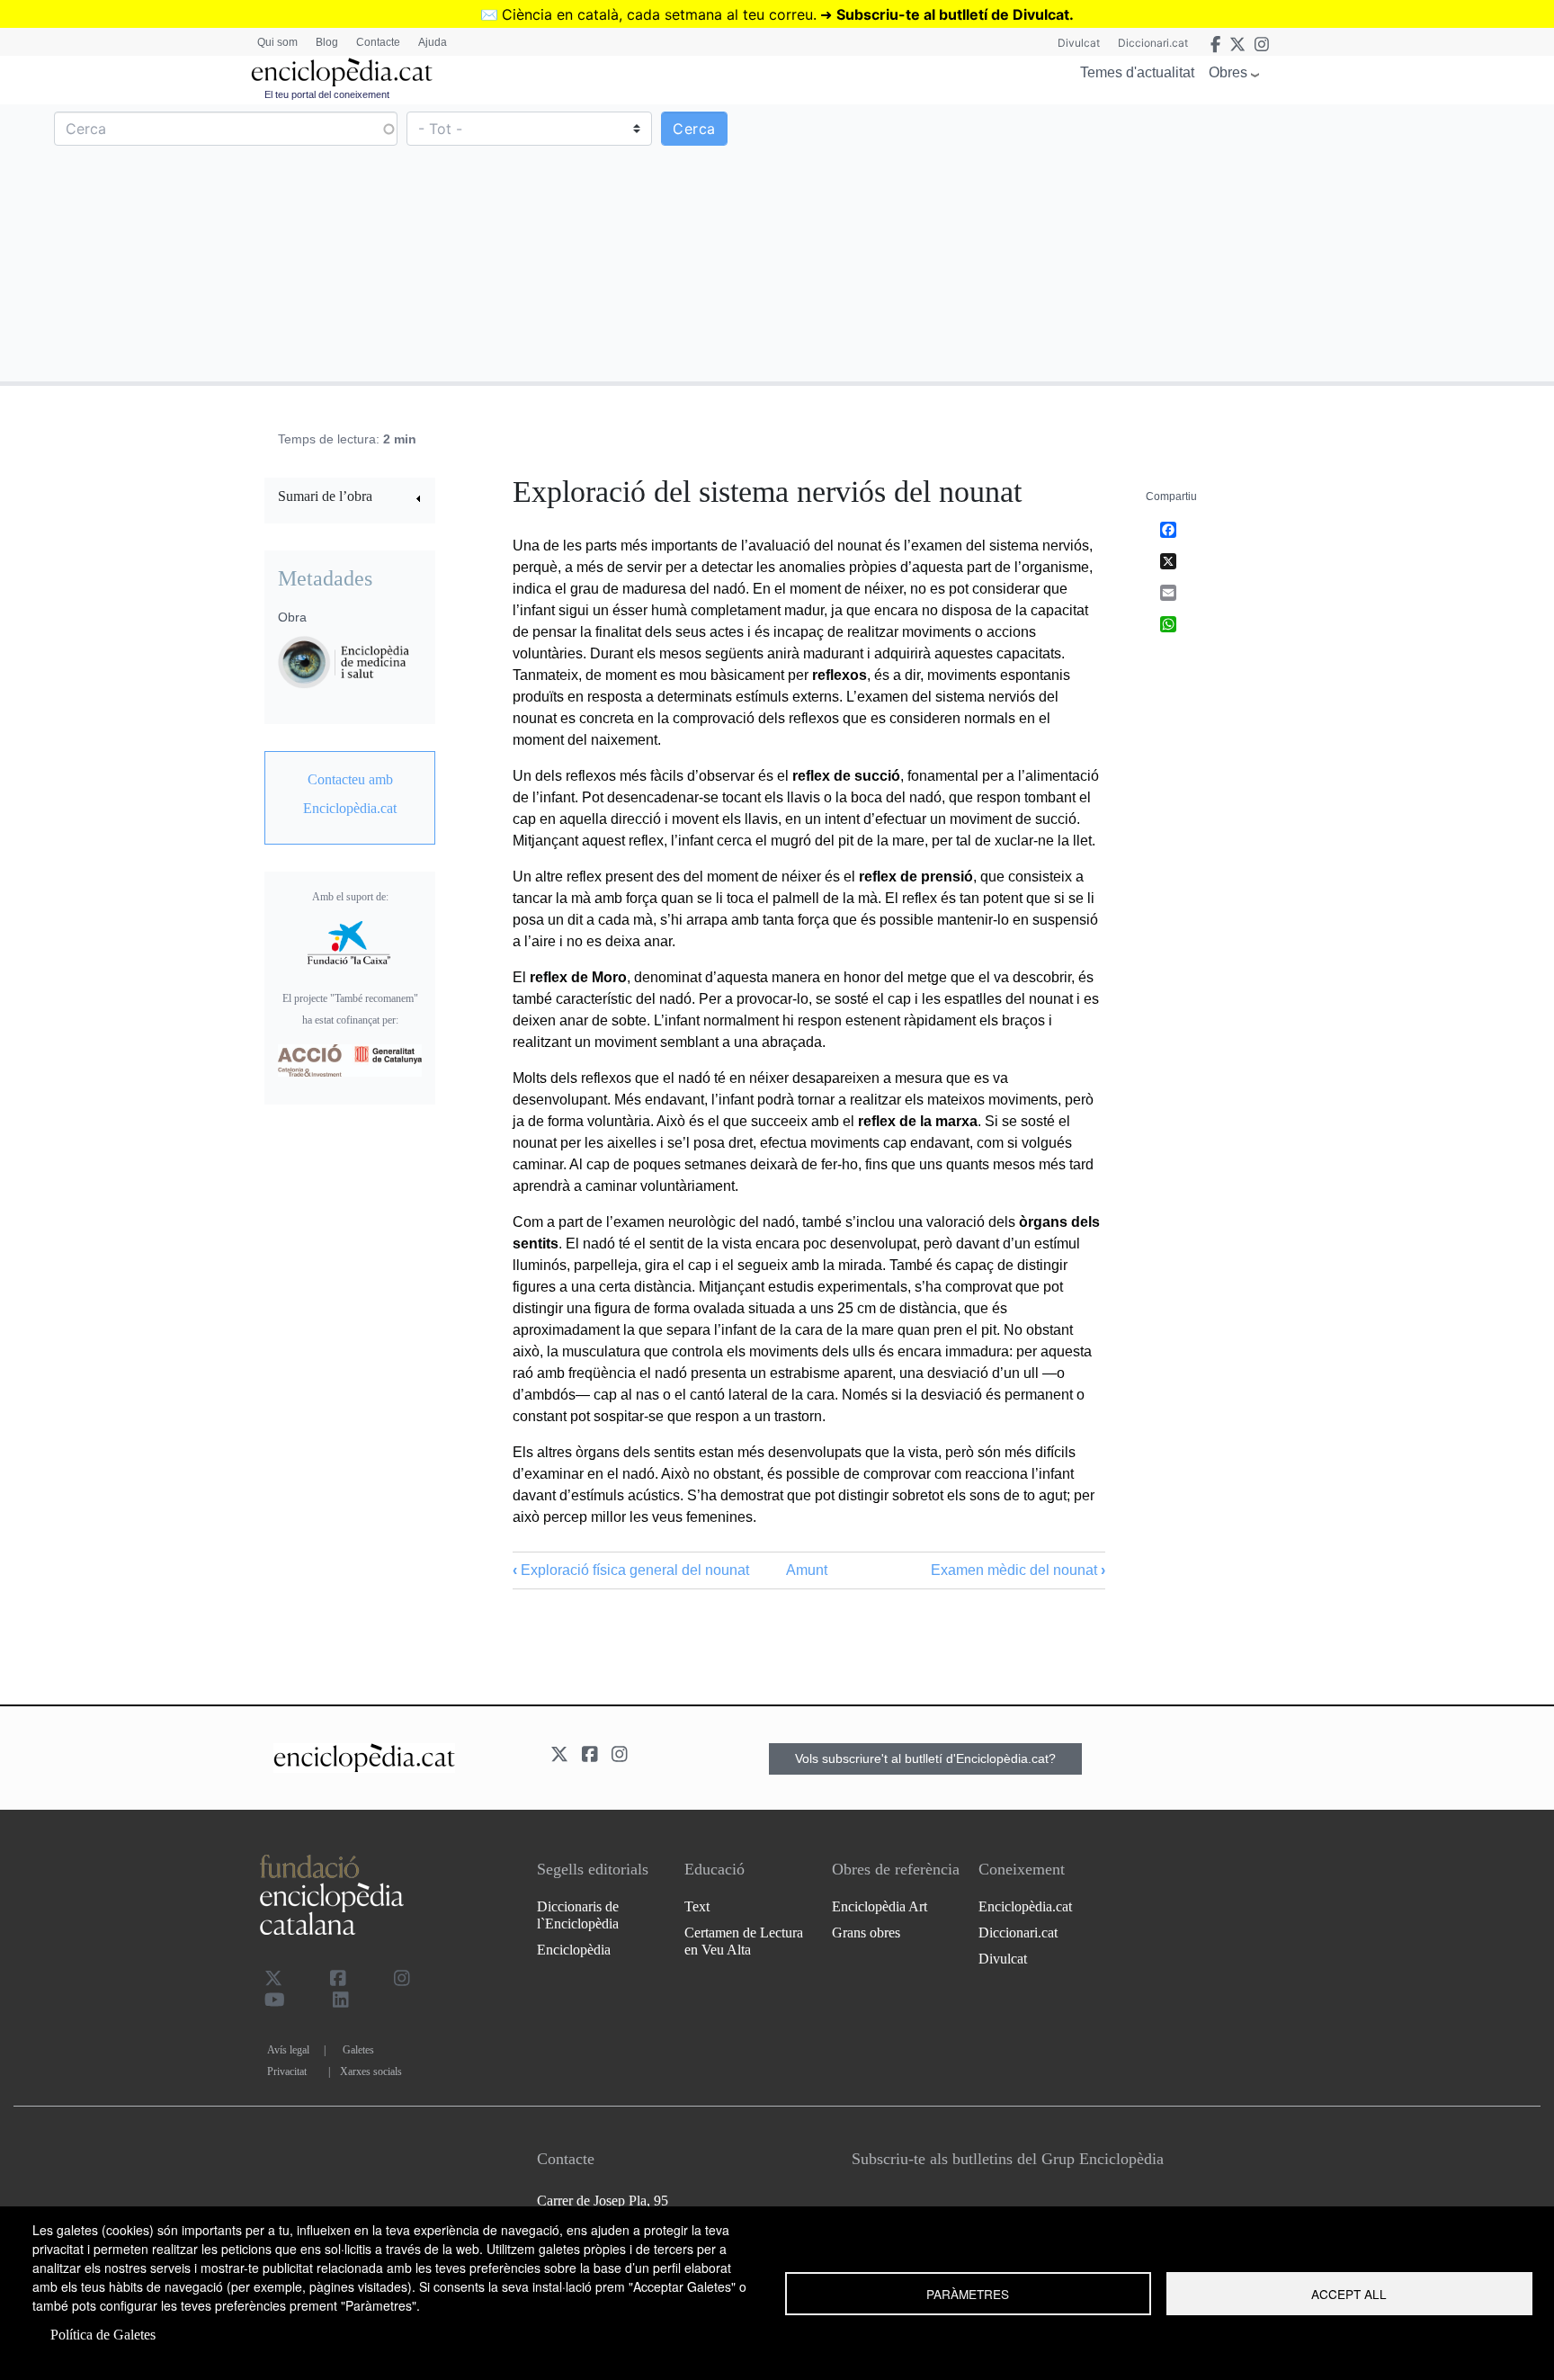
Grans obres (866, 1933)
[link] (350, 499)
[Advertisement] (1163, 242)
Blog (327, 42)
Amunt (807, 1570)
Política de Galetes (103, 2335)
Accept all (1349, 2294)
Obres (1228, 72)
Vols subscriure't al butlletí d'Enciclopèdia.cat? (925, 1758)
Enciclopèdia (574, 1950)
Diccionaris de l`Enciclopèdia (578, 1915)
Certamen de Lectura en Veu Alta (744, 1941)
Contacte (378, 42)
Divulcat (1079, 43)
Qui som (277, 42)
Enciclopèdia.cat (1025, 1906)
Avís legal (288, 2050)
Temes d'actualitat (1137, 72)
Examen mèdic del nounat (1018, 1570)
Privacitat (287, 2071)
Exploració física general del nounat (631, 1570)
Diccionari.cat (1153, 43)
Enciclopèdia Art (880, 1906)
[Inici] (342, 72)
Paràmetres (968, 2294)
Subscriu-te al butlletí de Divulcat (953, 14)
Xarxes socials (371, 2071)
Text (697, 1906)
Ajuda (433, 42)
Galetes (358, 2050)
